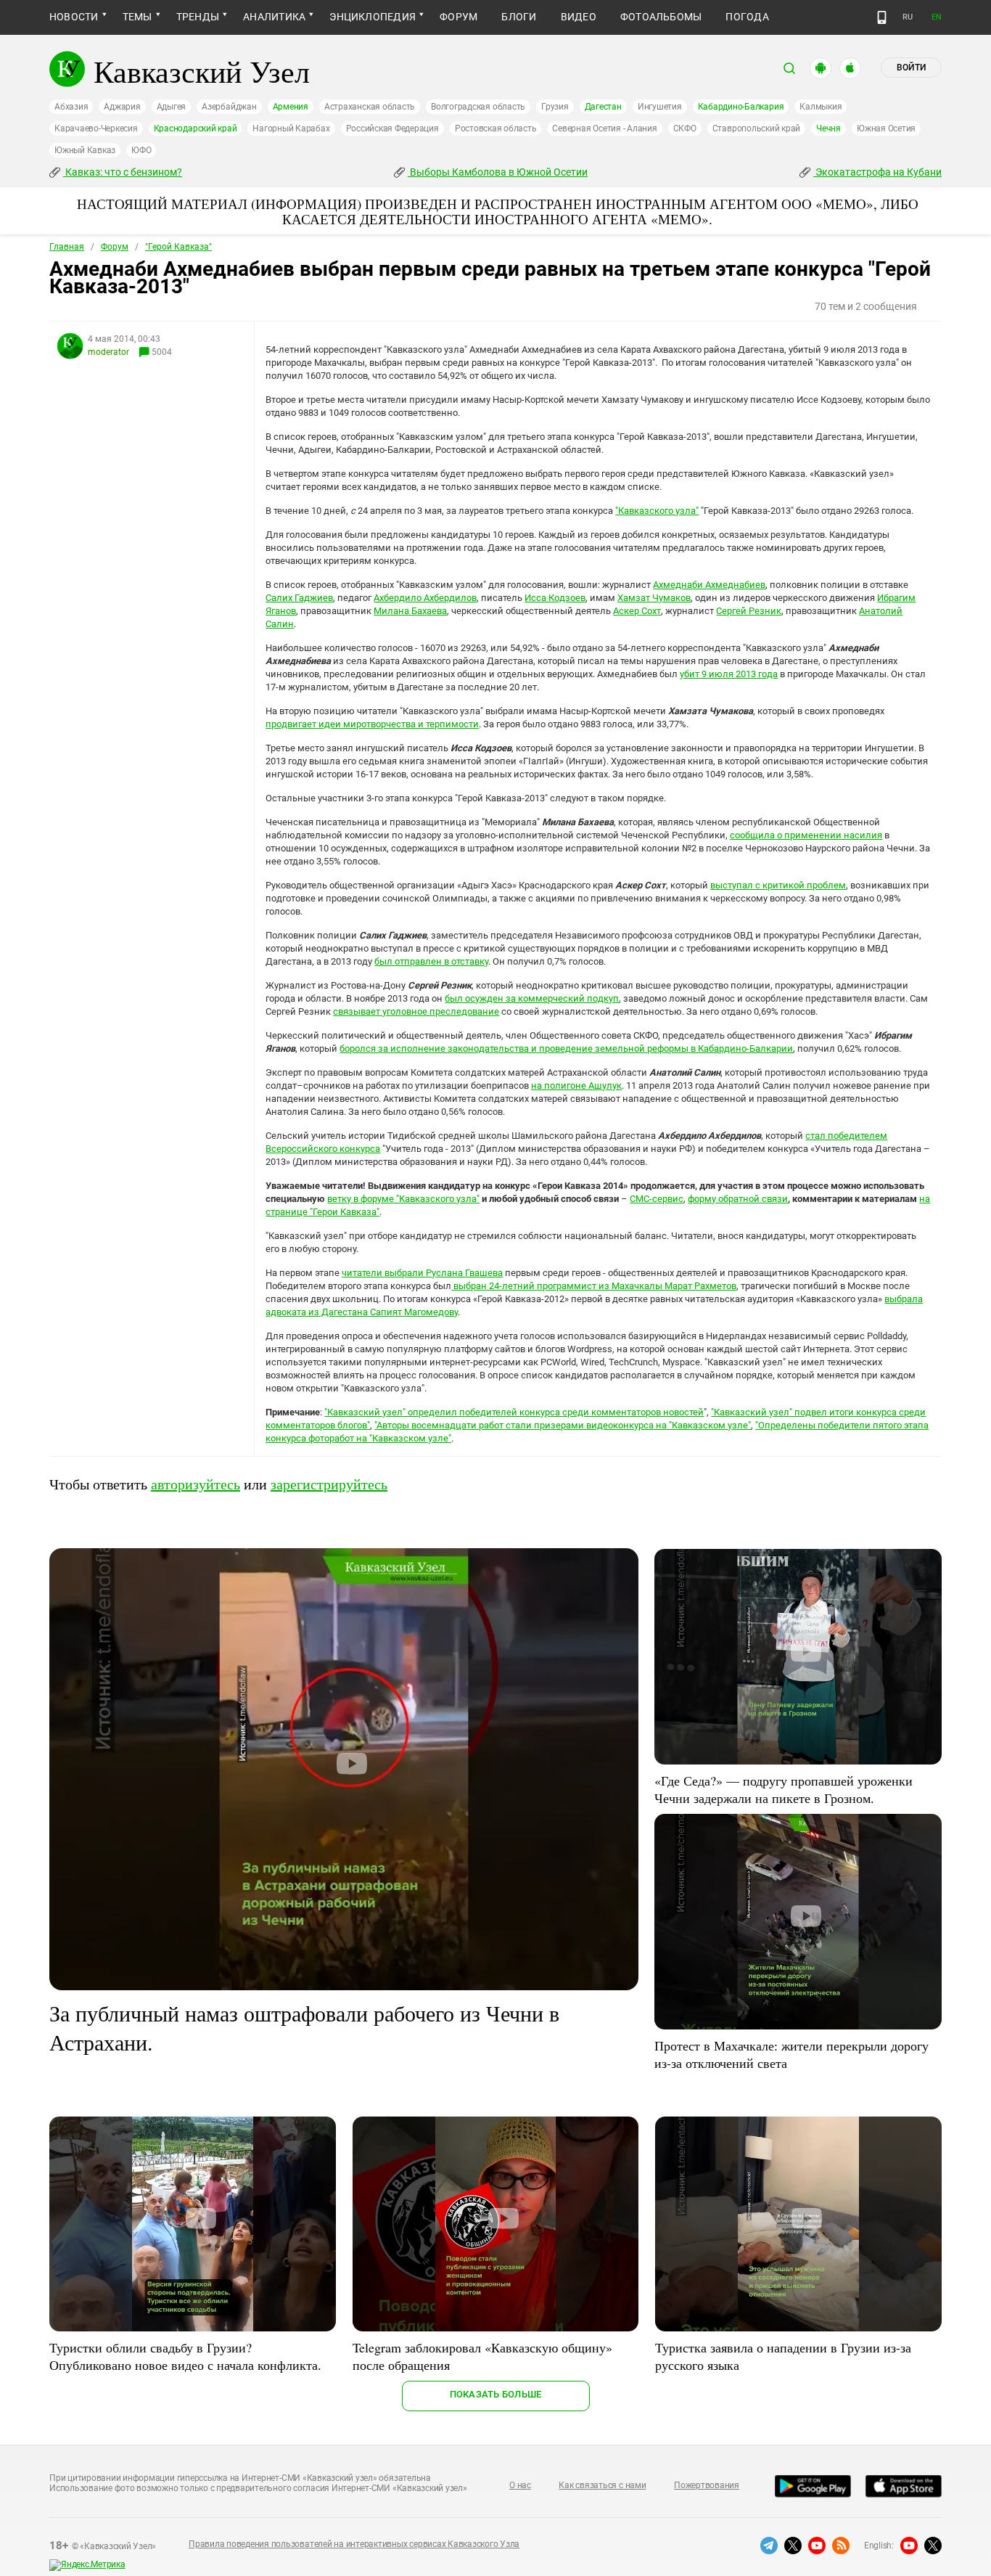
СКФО (685, 128)
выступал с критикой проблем (778, 885)
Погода (747, 17)
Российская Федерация (392, 128)
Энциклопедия (373, 17)
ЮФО (141, 150)
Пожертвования (707, 2485)
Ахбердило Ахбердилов (425, 598)
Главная (67, 247)
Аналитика (274, 17)
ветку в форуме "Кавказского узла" (403, 1199)
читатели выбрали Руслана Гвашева (422, 1273)
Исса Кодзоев (555, 598)
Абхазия (71, 107)
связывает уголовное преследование (416, 1011)
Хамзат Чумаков (654, 598)
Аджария (122, 107)
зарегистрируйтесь (329, 1484)
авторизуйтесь (196, 1484)
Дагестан (603, 107)
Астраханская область (370, 107)
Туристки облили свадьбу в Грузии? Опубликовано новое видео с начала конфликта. (185, 2356)
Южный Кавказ (85, 150)
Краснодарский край (196, 128)
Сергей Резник (749, 611)
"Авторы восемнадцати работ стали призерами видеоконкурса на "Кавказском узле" (563, 1425)
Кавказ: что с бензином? (123, 172)
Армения (291, 107)
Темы (137, 17)
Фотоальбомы (661, 17)
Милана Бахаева (410, 611)
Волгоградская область (478, 107)
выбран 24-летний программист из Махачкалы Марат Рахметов (594, 1286)
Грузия (555, 107)
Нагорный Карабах (291, 128)
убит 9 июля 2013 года (729, 674)
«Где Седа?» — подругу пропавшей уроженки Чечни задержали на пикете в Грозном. (784, 1789)
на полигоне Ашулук (576, 1085)
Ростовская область (496, 128)
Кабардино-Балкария (741, 107)
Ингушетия (660, 107)
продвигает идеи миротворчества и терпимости (372, 724)
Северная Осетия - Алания (604, 128)
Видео (579, 17)
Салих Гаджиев (299, 598)
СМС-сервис (657, 1199)
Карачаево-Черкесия (96, 128)
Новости (74, 17)
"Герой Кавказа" (178, 247)
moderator (108, 352)
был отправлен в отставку (431, 961)
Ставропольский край (756, 128)
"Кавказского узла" (657, 511)
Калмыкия (821, 107)
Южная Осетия (886, 128)
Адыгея (172, 107)
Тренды (198, 17)
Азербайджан (229, 107)
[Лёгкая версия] (882, 17)
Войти (911, 68)
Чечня (828, 128)
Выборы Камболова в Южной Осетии (498, 172)
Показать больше (496, 2394)
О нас (520, 2485)
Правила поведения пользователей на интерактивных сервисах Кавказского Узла (354, 2544)
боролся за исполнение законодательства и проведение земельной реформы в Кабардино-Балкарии (566, 1048)
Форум (459, 17)
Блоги (519, 17)
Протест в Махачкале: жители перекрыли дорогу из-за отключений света (791, 2054)
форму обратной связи (738, 1199)
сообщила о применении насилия (806, 835)
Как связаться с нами (602, 2485)
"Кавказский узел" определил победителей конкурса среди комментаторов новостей (514, 1412)
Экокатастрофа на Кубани (877, 172)
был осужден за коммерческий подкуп (532, 998)
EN (937, 17)
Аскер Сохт (637, 611)
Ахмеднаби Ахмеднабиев (709, 585)
